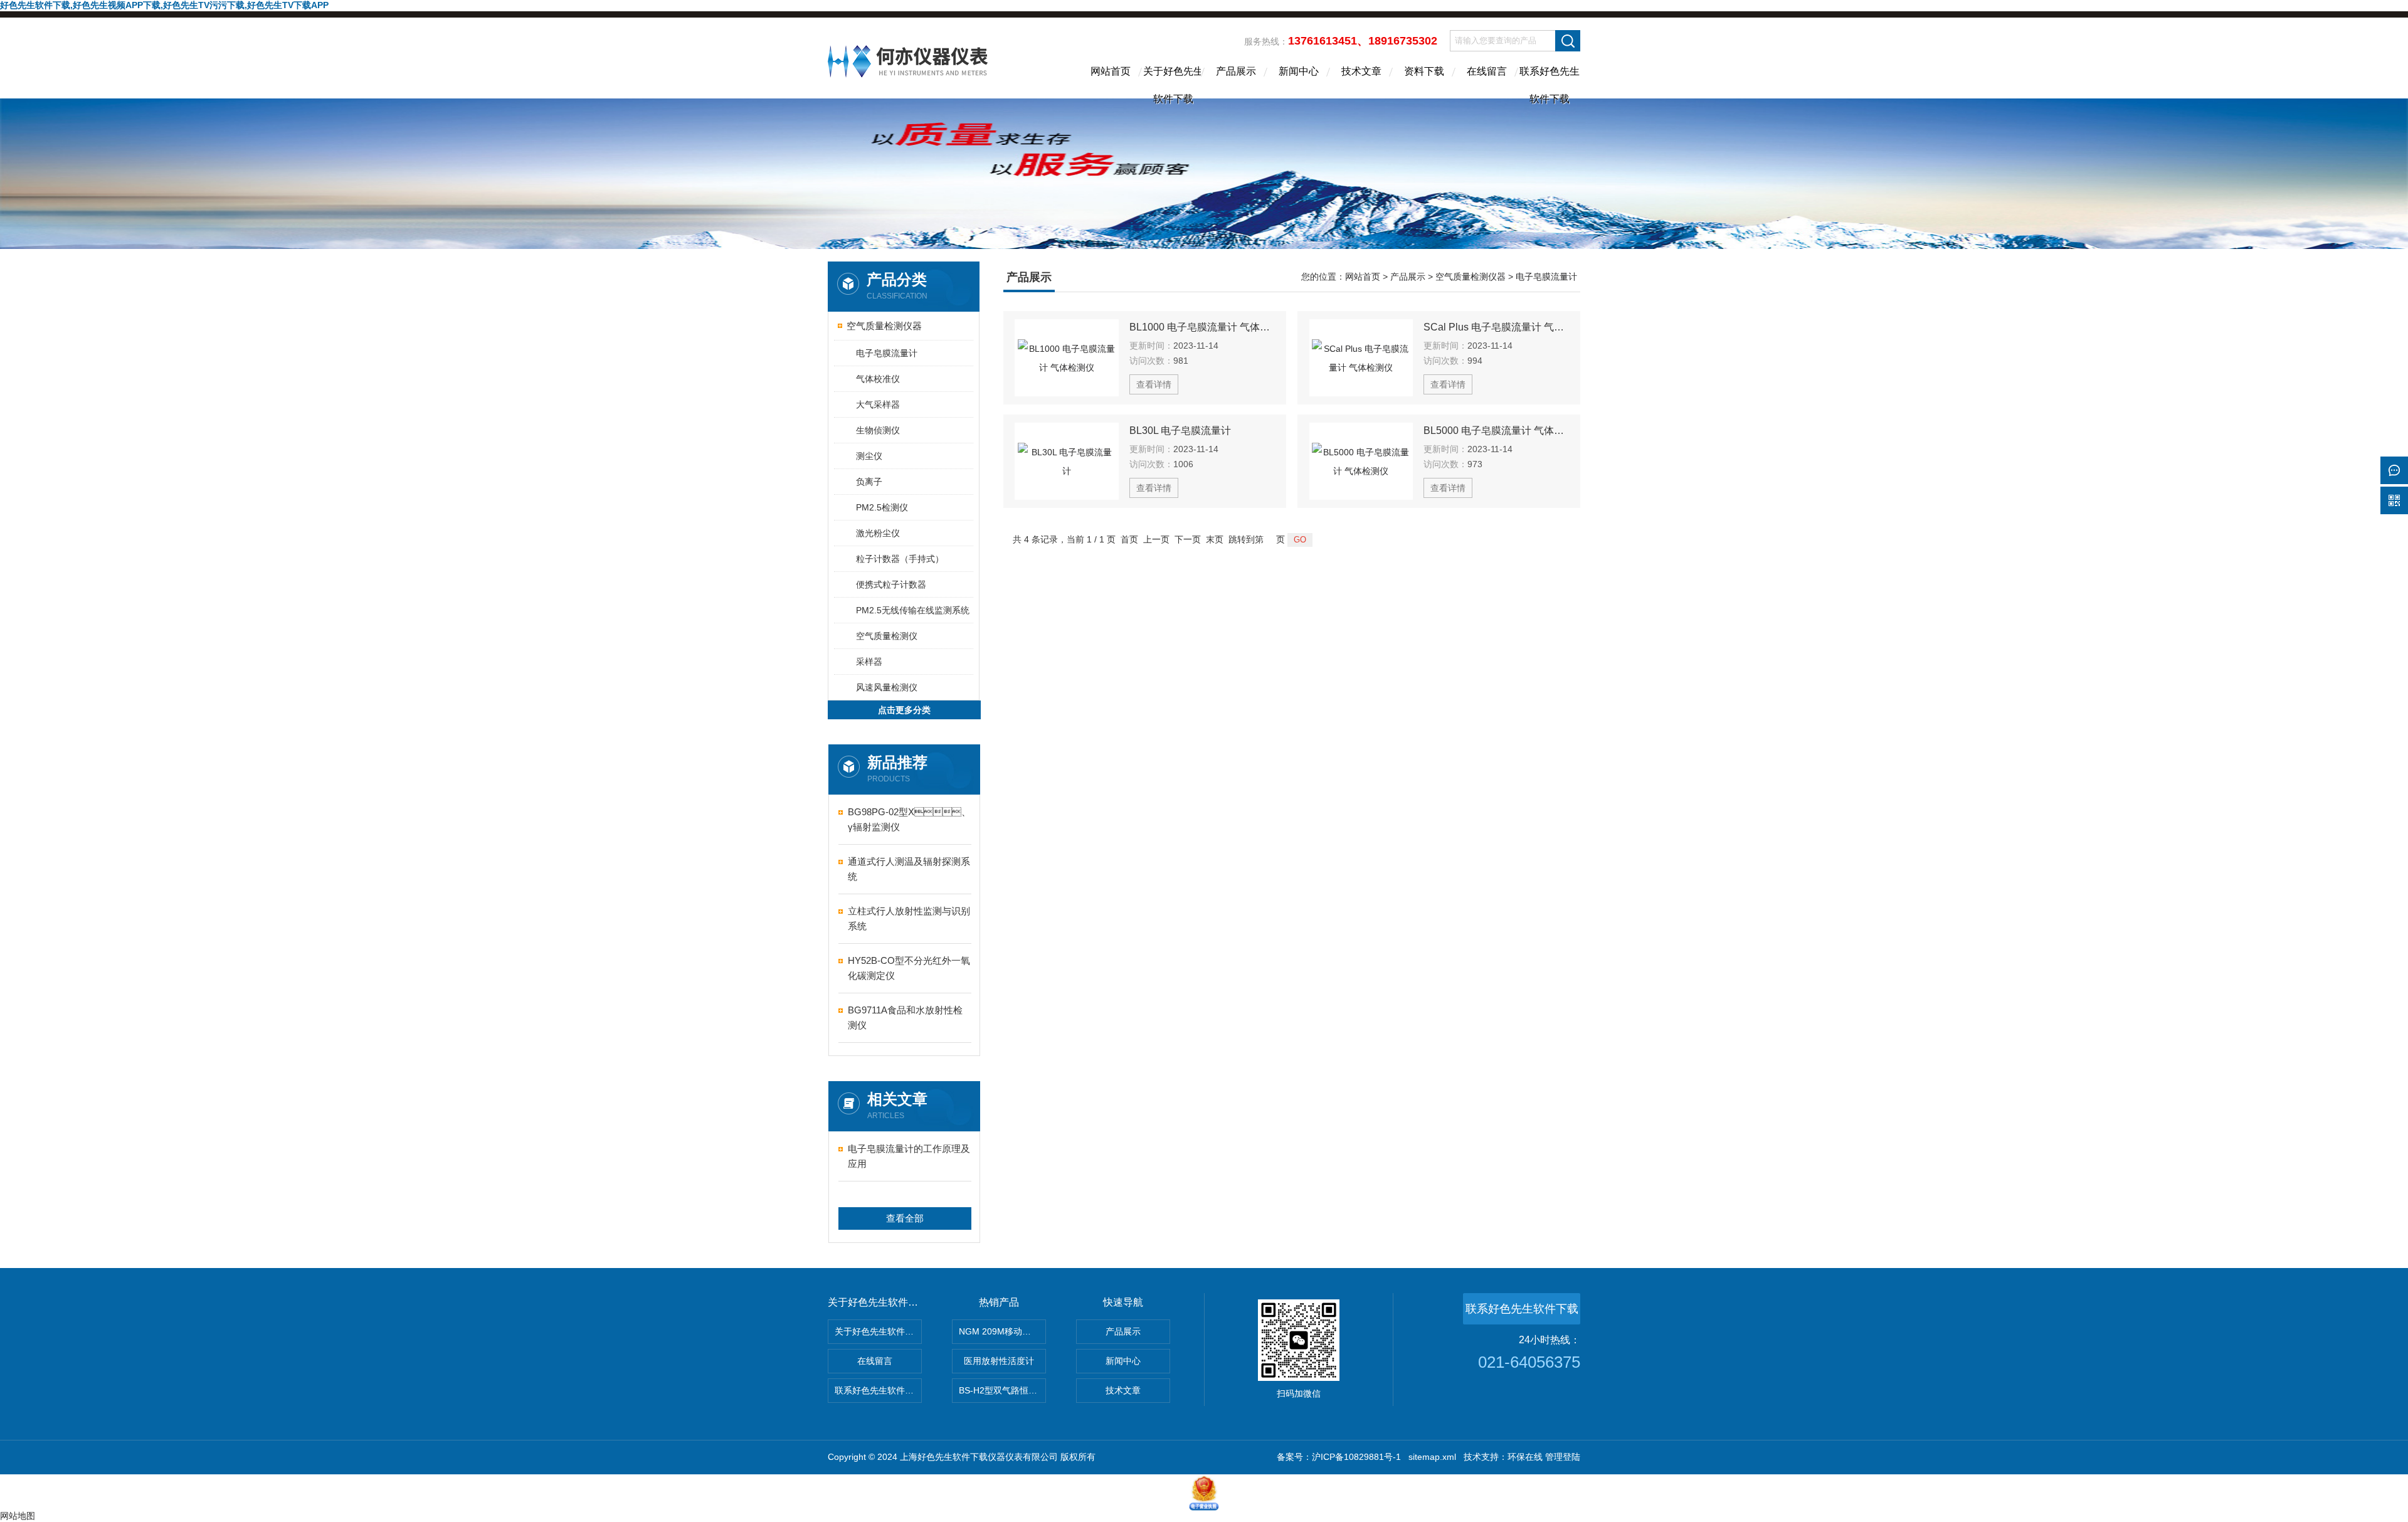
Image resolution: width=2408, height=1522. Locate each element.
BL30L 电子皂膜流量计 (1180, 431)
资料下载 (1424, 71)
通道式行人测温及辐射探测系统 (909, 869)
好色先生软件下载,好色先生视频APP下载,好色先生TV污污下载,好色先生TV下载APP (164, 5)
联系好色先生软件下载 (1550, 82)
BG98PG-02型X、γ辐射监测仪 (909, 819)
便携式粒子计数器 (891, 584)
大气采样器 (878, 404)
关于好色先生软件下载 (1173, 82)
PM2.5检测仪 (882, 507)
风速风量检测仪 (887, 687)
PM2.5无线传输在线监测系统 (913, 610)
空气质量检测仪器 (884, 326)
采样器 (869, 662)
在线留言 (1487, 71)
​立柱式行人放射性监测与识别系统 (909, 918)
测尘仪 (869, 456)
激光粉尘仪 (878, 533)
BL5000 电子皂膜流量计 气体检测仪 (1496, 431)
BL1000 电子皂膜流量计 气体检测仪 (1202, 327)
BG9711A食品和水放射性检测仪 (905, 1017)
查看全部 (905, 1218)
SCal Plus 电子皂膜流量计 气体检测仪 (1496, 327)
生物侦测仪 (878, 430)
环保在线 (1525, 1457)
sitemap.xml (1432, 1457)
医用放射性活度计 (999, 1361)
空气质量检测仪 (887, 636)
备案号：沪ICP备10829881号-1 (1339, 1457)
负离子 (869, 482)
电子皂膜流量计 (887, 353)
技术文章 (1361, 71)
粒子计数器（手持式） (900, 559)
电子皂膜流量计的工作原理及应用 (909, 1156)
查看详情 (1154, 384)
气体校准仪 (878, 379)
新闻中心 (1299, 71)
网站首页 (1111, 71)
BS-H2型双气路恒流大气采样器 (1002, 1390)
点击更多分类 (904, 710)
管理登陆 (1563, 1457)
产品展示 (1236, 71)
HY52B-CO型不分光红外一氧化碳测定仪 (909, 968)
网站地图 (18, 1516)
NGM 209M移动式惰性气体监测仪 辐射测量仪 (1002, 1331)
